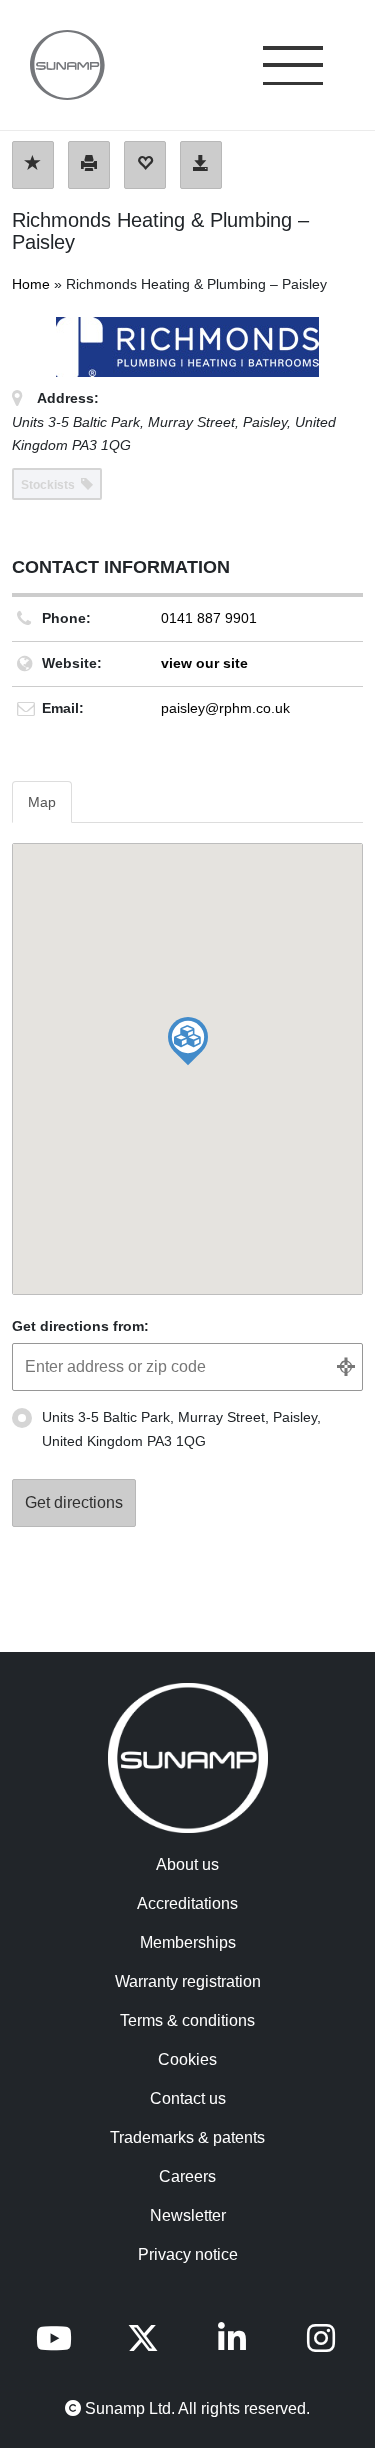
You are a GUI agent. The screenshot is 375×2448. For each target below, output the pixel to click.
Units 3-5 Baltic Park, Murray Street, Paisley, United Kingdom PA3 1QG (181, 1429)
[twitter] (143, 2344)
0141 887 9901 (209, 618)
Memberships (188, 1942)
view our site (204, 663)
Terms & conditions (187, 2020)
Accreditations (187, 1903)
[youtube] (54, 2344)
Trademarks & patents (187, 2137)
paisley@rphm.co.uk (225, 708)
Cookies (187, 2059)
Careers (187, 2176)
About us (187, 1864)
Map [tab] (42, 802)
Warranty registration (188, 1981)
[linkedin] (232, 2344)
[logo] (57, 65)
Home (31, 284)
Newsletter (188, 2215)
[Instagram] (321, 2344)
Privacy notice (188, 2254)
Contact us (188, 2098)
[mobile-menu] (293, 68)
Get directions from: (80, 1326)
